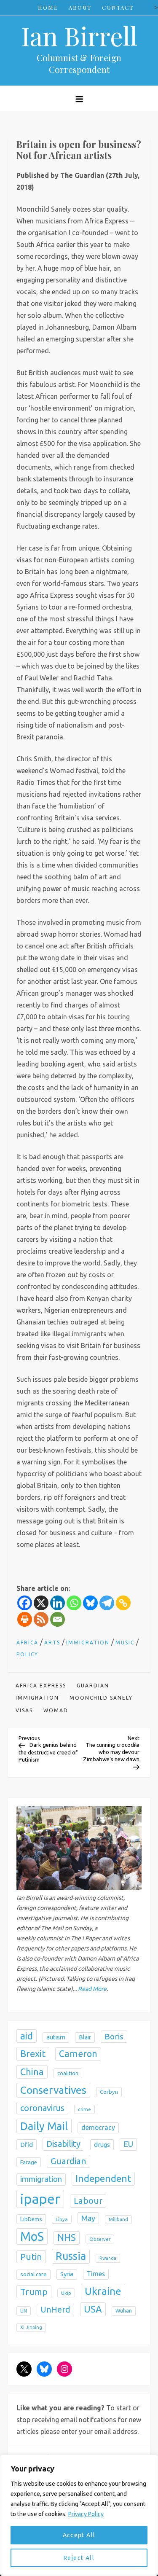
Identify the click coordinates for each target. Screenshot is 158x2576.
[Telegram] (107, 1603)
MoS (32, 2236)
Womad (56, 1710)
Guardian (93, 1686)
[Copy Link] (123, 1603)
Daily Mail (44, 2126)
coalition (68, 2073)
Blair (85, 2037)
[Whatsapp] (74, 1603)
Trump (34, 2291)
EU (128, 2144)
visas (24, 1710)
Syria (67, 2274)
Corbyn (109, 2092)
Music (125, 1643)
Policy (27, 1654)
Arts (52, 1643)
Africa (27, 1643)
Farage (29, 2162)
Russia (71, 2256)
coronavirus (42, 2108)
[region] (79, 2515)
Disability (63, 2144)
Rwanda (108, 2258)
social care (33, 2274)
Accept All (79, 2535)
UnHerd (55, 2310)
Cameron (78, 2054)
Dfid (27, 2145)
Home (48, 7)
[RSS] (41, 1619)
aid (27, 2036)
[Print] (25, 1619)
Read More (92, 1989)
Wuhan (124, 2311)
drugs (102, 2145)
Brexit (33, 2054)
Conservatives (53, 2090)
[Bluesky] (90, 1603)
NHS (67, 2238)
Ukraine (103, 2291)
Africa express (41, 1686)
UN (24, 2311)
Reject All (79, 2558)
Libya (62, 2219)
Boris (114, 2036)
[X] (41, 1603)
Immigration (88, 1643)
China (32, 2072)
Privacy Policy (86, 2514)
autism (56, 2037)
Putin (31, 2256)
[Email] (58, 1619)
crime (84, 2109)
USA (93, 2309)
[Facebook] (25, 1603)
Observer (100, 2239)
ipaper (40, 2199)
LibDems (31, 2219)
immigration (37, 1698)
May (88, 2218)
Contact (118, 7)
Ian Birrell (79, 35)
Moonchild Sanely (101, 1698)
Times (96, 2274)
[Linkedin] (58, 1603)
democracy (98, 2127)
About (80, 7)
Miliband (118, 2219)
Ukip (66, 2293)
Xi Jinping (31, 2327)
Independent (103, 2178)
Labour (88, 2201)
